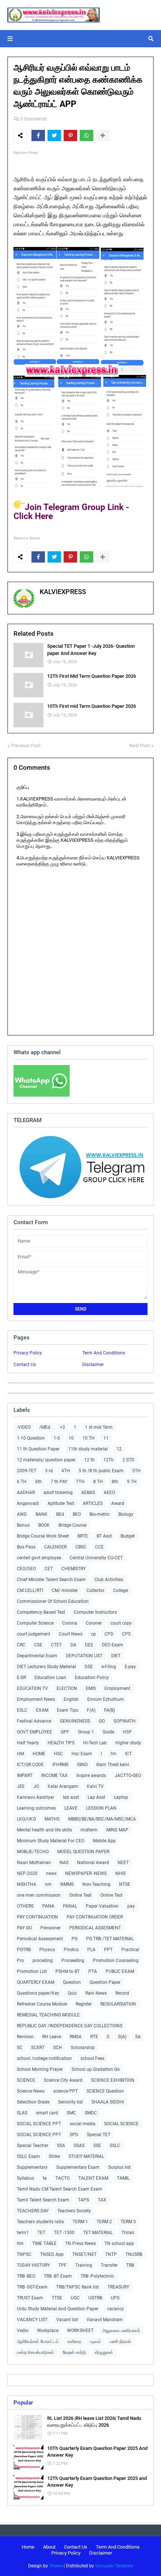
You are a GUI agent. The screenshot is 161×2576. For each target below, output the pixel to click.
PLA (91, 1950)
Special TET (99, 2135)
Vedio (23, 2331)
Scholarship (83, 2048)
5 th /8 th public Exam (101, 1471)
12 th (89, 1460)
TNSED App (52, 2254)
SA (138, 2037)
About (49, 2547)
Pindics (71, 1950)
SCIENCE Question (105, 2091)
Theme (56, 2566)
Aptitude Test (61, 1503)
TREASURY (118, 2287)
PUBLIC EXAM (120, 1971)
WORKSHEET (80, 2331)
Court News (71, 1634)
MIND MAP (117, 1830)
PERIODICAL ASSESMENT (95, 1928)
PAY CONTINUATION (37, 1917)
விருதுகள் (104, 2352)
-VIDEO (24, 1427)
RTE (94, 2037)
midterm (89, 1830)
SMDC (91, 2113)
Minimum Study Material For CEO (51, 1841)
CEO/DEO (26, 1569)
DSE (89, 1667)
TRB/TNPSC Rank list (78, 2287)
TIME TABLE (44, 2243)
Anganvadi (28, 1503)
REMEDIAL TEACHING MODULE (48, 2015)
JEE (21, 1786)
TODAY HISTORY (33, 2265)
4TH (66, 1471)
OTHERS (25, 1906)
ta (45, 2178)
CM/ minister (65, 1590)
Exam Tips (68, 1710)
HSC (58, 1754)
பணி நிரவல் (120, 2341)
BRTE (83, 1536)
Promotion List (32, 1971)
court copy (121, 1623)
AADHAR (26, 1493)
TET (41, 2233)
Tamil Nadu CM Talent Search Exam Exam (60, 2189)
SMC (71, 2113)
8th (115, 1482)
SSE (97, 2146)
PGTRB (24, 1950)
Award (118, 1503)
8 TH (98, 1482)
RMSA (76, 2037)
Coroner (94, 1623)
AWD (22, 1514)
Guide (108, 1732)
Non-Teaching (96, 1884)
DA (73, 1645)
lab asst (71, 1797)
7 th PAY (59, 1482)
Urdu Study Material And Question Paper (58, 2309)
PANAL (70, 1906)
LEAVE (71, 1808)
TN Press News (80, 2243)
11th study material (88, 1449)
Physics (47, 1950)
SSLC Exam (28, 2156)
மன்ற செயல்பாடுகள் (35, 2352)
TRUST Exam (30, 2298)
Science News (31, 2091)
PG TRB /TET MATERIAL (110, 1939)
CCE (99, 1547)
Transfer (109, 2265)
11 (106, 1438)
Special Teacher (33, 2146)
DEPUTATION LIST (84, 1656)
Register (84, 2004)
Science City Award (63, 2080)
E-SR (21, 1678)
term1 (23, 2233)
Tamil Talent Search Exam (43, 2200)
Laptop (121, 1797)
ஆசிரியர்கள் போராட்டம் (38, 2341)
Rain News (96, 1993)
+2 (63, 1427)
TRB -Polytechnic (97, 2276)
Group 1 (86, 1732)
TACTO (63, 2178)
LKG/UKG (26, 1819)
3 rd (49, 1471)
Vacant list (67, 2320)
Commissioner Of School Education (53, 1601)
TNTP (111, 2254)
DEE (89, 1645)
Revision (25, 2037)
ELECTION (67, 1688)
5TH (136, 1471)
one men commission (39, 1895)
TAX (102, 2200)
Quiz (72, 1993)
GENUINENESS (75, 1721)
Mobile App (104, 1841)
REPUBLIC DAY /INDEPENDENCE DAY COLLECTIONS (70, 2026)
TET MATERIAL (98, 2233)
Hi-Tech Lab (95, 1743)
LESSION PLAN (101, 1808)
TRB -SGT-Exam (32, 2287)
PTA (93, 1971)
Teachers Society (74, 2211)
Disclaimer (93, 1365)
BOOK (44, 1525)
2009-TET (27, 1471)
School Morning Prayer (40, 2069)
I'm (113, 1754)
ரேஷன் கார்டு (74, 2352)
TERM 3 (128, 2222)
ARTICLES (93, 1503)
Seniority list (70, 2102)
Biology (126, 1514)
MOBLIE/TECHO (33, 1852)
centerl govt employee (39, 1558)
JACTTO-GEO (128, 1776)
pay (131, 1906)
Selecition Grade (33, 2102)
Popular (23, 2403)
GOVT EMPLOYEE (34, 1732)
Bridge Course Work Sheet (43, 1536)
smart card (47, 2113)
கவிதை (74, 2341)
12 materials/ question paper (46, 1460)
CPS (126, 1634)
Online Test (111, 1895)
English (71, 1699)
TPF (63, 2265)
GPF (65, 1732)
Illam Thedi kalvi (113, 1765)
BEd (60, 1514)
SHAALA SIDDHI (108, 2102)
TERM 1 (80, 2222)
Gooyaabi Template (114, 2566)
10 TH (89, 1438)
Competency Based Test (41, 1612)
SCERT (38, 2048)
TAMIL (123, 2178)
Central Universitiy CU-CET (96, 1558)
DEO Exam (113, 1645)
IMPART (25, 1776)
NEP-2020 (27, 1873)
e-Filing (109, 1667)
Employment (117, 1688)
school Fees (92, 2058)
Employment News (36, 1699)
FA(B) (110, 1710)
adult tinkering (58, 1493)
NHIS (121, 1873)
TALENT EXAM (93, 2178)
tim (20, 2243)
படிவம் (95, 2341)
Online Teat (80, 1895)
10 (71, 1438)
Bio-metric (100, 1514)
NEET (123, 1863)
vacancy (116, 2309)
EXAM (42, 1710)
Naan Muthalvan (34, 1863)
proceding (43, 1961)
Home (28, 2547)
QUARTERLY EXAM (36, 1982)
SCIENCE (26, 2080)
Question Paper (105, 1982)
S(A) (122, 2037)
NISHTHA (27, 1884)
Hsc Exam (82, 1754)
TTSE (57, 2298)
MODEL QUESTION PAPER (83, 1852)
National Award (93, 1863)
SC (20, 2048)
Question (72, 1982)
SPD (74, 2135)
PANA (48, 1906)
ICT (128, 1754)
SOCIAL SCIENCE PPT (39, 2124)
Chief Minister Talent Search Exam (51, 1580)
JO (36, 1786)
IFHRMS (60, 1765)
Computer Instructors (95, 1612)
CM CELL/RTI (30, 1590)
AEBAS (88, 1493)
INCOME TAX (54, 1776)
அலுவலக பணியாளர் (121, 2331)
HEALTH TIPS (61, 1743)
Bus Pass (26, 1547)
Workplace (48, 2331)
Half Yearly (28, 1743)
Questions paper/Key (38, 1993)
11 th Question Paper (38, 1449)
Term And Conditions (104, 1353)
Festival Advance (34, 1721)
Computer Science (35, 1623)
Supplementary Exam (78, 2167)
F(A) (91, 1710)
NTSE (125, 1884)
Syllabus (25, 2178)
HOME (39, 1754)
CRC (21, 1645)
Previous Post (26, 746)
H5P (127, 1732)
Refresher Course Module (42, 2004)
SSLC (115, 2146)
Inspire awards (91, 1776)
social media (83, 2124)
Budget (128, 1536)
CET (49, 1569)
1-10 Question (31, 1438)
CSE (38, 1645)
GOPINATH (124, 1721)
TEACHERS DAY (33, 2211)
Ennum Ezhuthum (106, 1699)
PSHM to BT (68, 1971)
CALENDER (55, 1547)
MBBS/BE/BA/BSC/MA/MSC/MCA (102, 1819)
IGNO (82, 1765)
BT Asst (104, 1536)
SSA (61, 2146)
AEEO (109, 1493)
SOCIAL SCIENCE (121, 2124)
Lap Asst (96, 1797)
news (51, 1873)
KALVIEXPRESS (63, 592)
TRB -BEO (26, 2276)
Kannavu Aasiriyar (36, 1797)
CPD (109, 1634)
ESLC (22, 1710)
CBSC (81, 1547)
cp (93, 1634)
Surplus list (119, 2167)
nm (48, 1884)
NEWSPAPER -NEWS (86, 1873)
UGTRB (95, 2298)
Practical (130, 1950)
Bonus (23, 1525)
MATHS (52, 1819)
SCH (58, 2048)
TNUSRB (134, 2254)
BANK (42, 1514)
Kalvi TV (95, 1786)
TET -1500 (64, 2233)
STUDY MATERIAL (86, 2156)
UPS (115, 2298)
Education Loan (50, 1678)
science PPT (66, 2091)
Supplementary (32, 2167)
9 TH (132, 1482)
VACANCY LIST (32, 2320)
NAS (64, 1863)
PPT (108, 1950)
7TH (80, 1482)
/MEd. (45, 1427)
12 (119, 1449)
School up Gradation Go (96, 2069)
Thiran (128, 2233)
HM (20, 1754)
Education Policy (92, 1678)
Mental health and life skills (44, 1830)
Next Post (139, 746)
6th (39, 1482)
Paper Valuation (102, 1906)
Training (84, 2265)
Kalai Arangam (63, 1786)
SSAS (79, 2146)
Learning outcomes (36, 1808)
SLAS (22, 2113)
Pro (20, 1961)
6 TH (22, 1482)
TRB (130, 2265)
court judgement (34, 1634)
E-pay (130, 1667)
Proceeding (73, 1961)
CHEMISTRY (74, 1569)
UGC (75, 2298)
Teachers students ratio (40, 2222)
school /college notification (44, 2058)
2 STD (128, 1460)
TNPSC (24, 2254)
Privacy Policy (28, 1353)
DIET (116, 1656)
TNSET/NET (84, 2254)
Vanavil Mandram (105, 2320)
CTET (56, 1645)
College (121, 1590)
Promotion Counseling (116, 1961)
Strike (54, 2156)
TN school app (119, 2243)
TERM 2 (104, 2222)
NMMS (67, 1884)
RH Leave (52, 2037)
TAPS (83, 2200)
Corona (70, 1623)
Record (122, 1993)
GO (102, 1721)
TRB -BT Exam (58, 2276)
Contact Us (25, 1365)
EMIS (91, 1688)
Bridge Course (72, 1525)
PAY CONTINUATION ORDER (95, 1917)
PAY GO (24, 1928)
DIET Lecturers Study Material (46, 1667)
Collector (95, 1590)
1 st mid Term (99, 1427)
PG (75, 1939)
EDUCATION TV (32, 1688)
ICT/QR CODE (30, 1765)
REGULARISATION (118, 2004)
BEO (77, 1514)
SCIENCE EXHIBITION (113, 2080)
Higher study (128, 1743)
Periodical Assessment (40, 1939)
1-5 (57, 1438)
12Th (109, 1460)
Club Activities (109, 1580)
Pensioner (51, 1928)
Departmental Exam (37, 1656)
